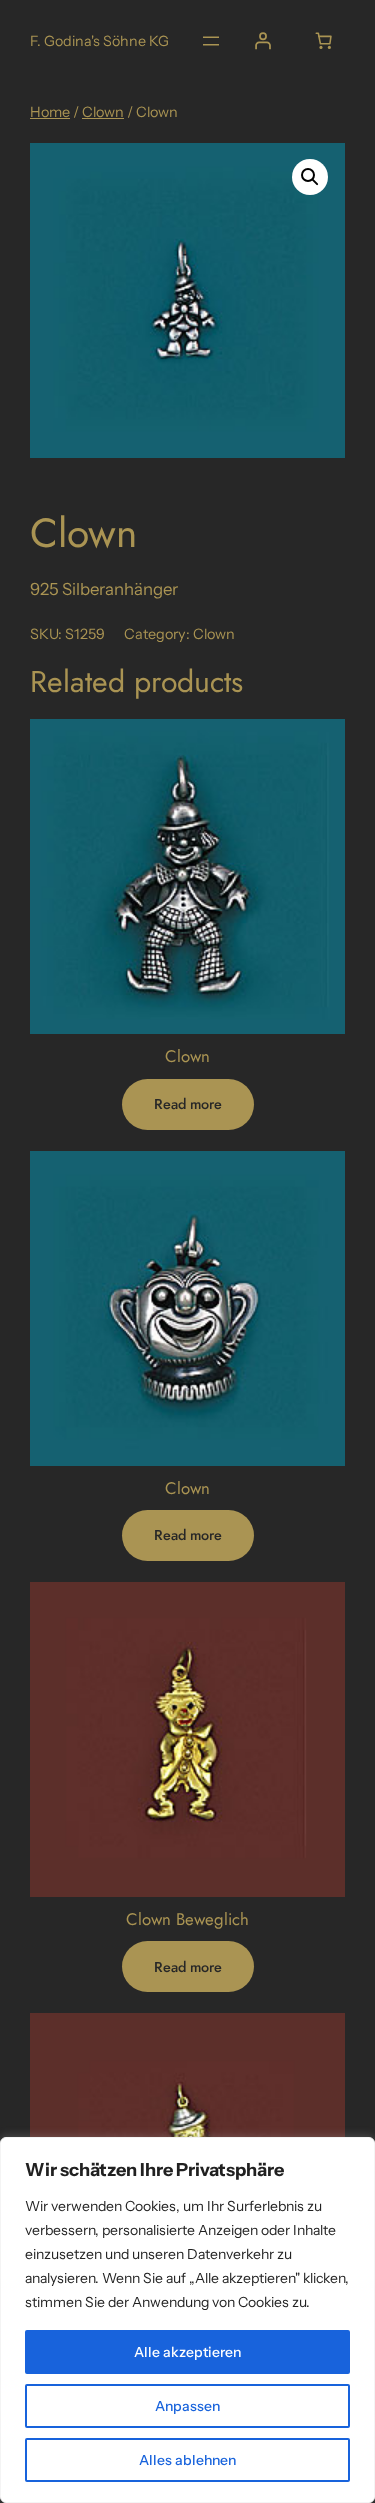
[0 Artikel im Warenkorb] (324, 41)
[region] (187, 2320)
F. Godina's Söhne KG (99, 41)
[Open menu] (211, 41)
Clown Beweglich (187, 1919)
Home (50, 112)
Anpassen (187, 2406)
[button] (310, 177)
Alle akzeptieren (187, 2352)
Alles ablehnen (187, 2460)
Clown (103, 112)
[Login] (263, 41)
